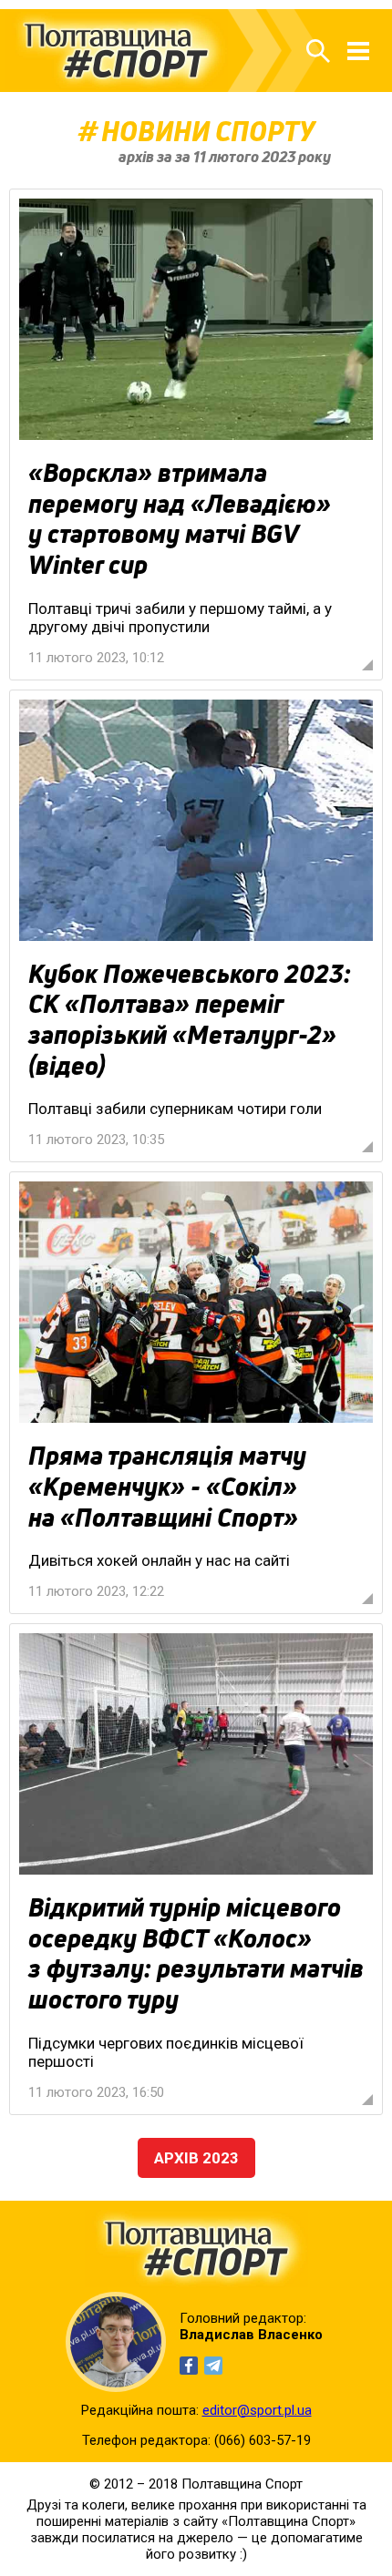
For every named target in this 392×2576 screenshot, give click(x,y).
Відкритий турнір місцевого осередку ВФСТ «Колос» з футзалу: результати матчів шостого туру (196, 1953)
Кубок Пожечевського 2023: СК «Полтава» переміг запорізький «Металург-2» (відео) (190, 1020)
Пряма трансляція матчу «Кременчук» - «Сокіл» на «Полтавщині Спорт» (167, 1486)
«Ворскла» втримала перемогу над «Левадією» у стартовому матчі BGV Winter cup (180, 519)
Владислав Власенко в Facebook (189, 2366)
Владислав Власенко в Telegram (213, 2366)
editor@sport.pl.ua (257, 2410)
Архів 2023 (196, 2158)
